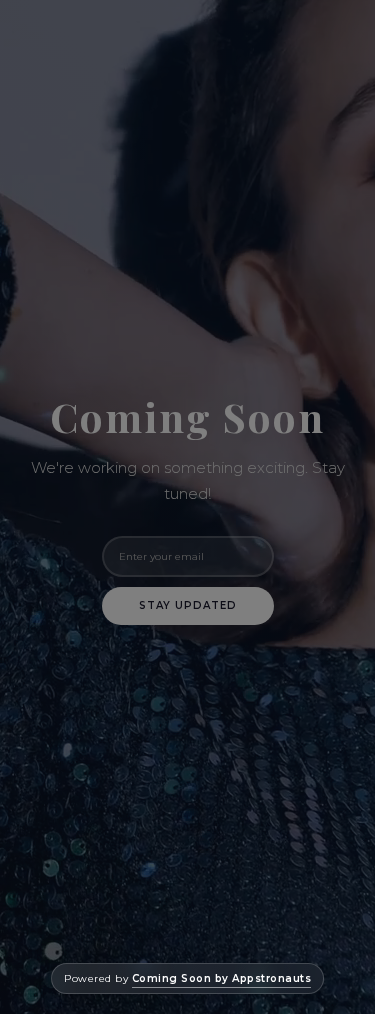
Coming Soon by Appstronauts (222, 978)
